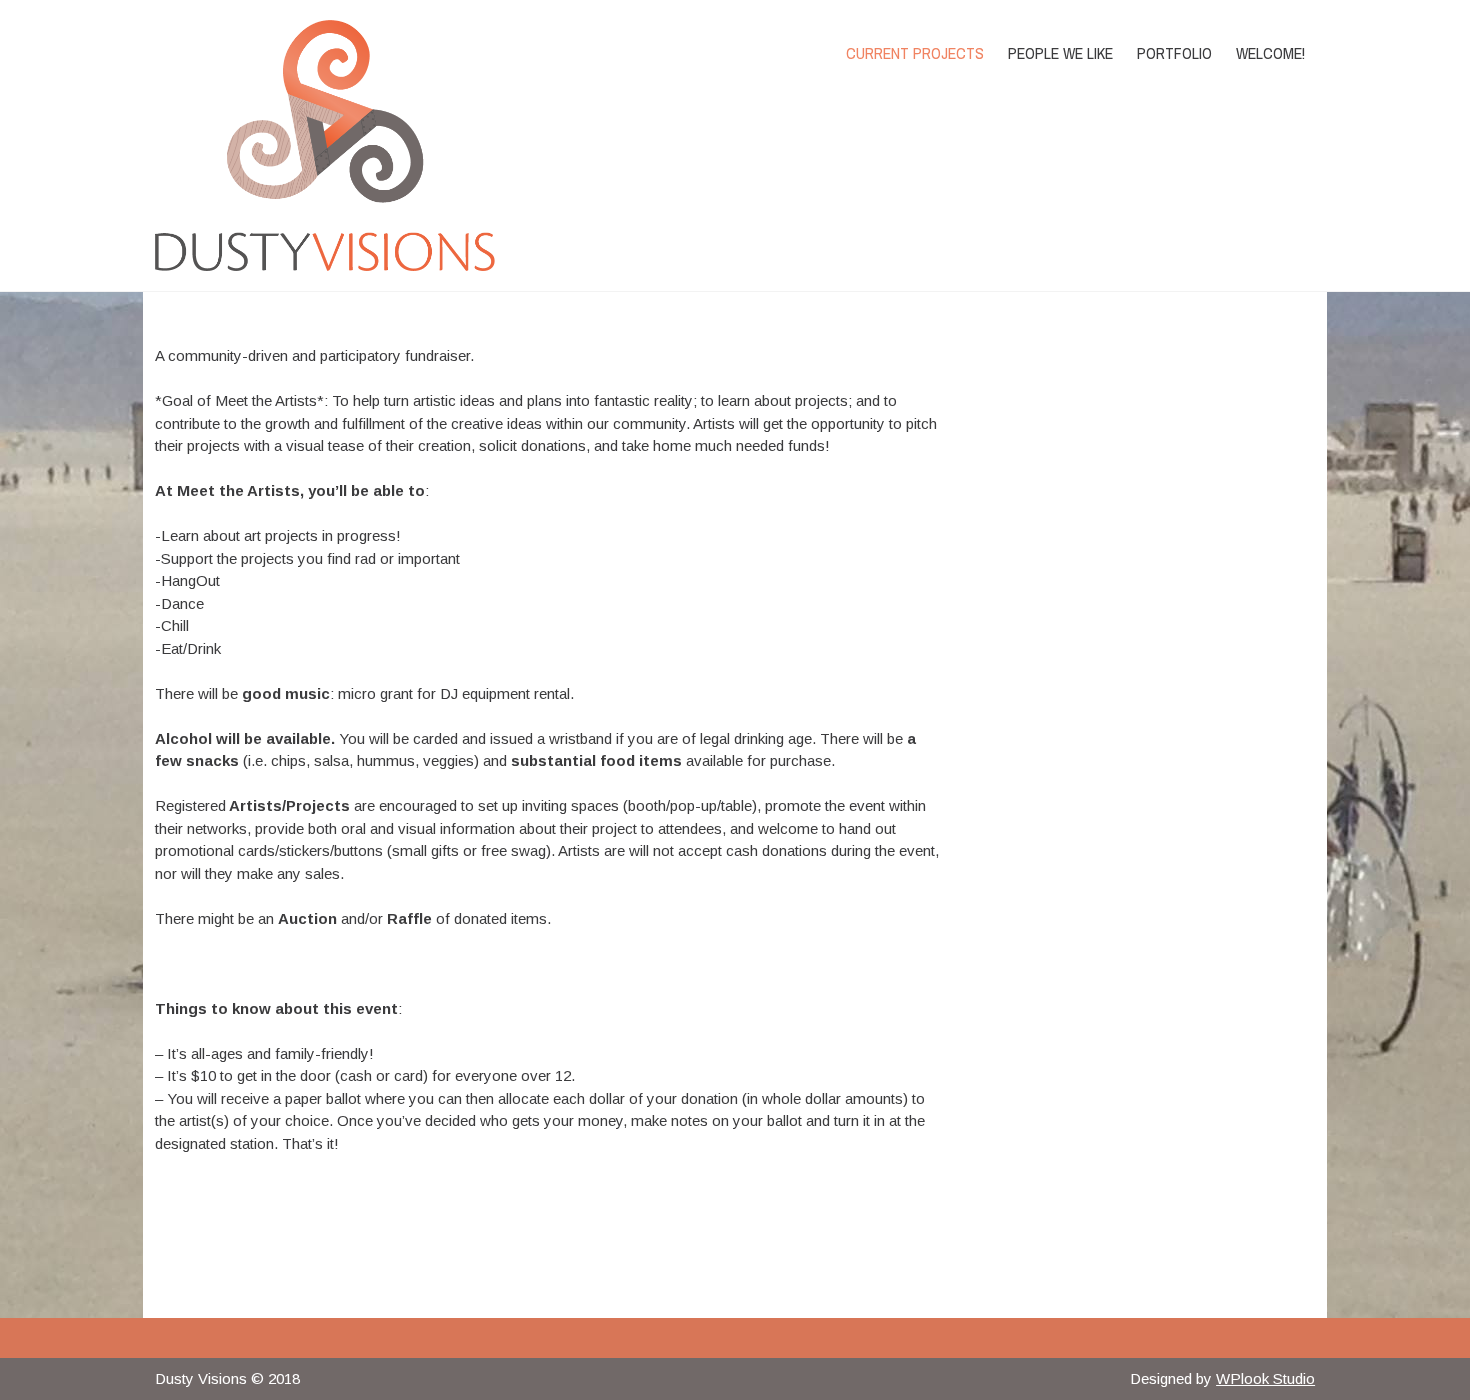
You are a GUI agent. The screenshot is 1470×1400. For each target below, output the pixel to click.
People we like (1060, 53)
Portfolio (1174, 53)
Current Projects (915, 53)
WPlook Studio (1265, 1378)
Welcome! (1270, 53)
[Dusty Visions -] (328, 145)
